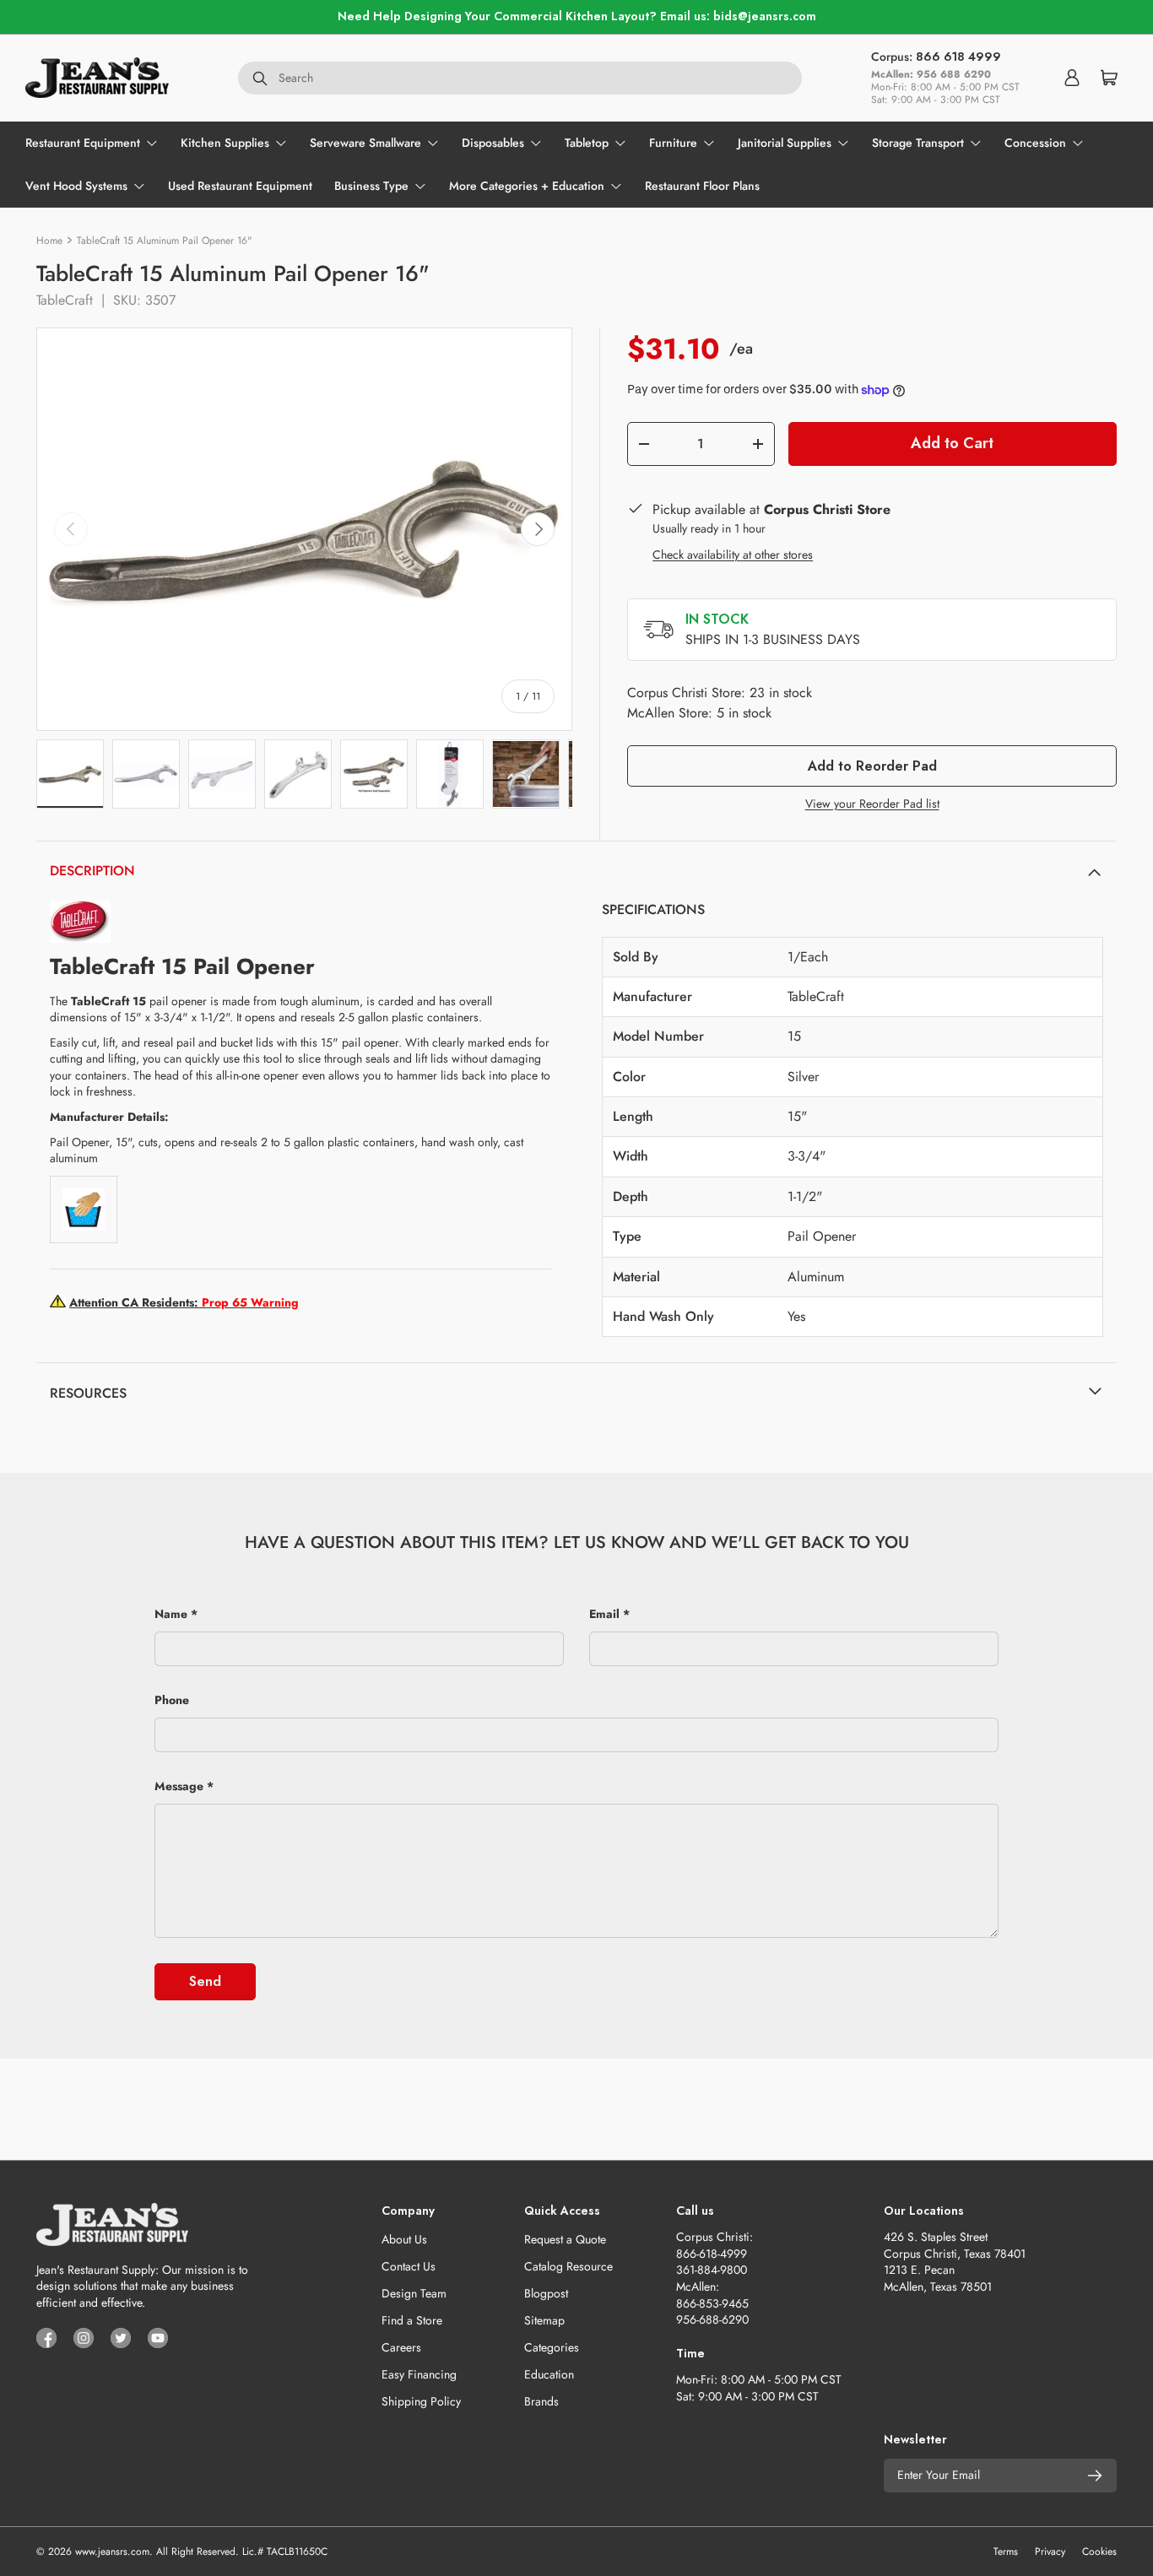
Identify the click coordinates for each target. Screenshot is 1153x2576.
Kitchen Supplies (225, 143)
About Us (404, 2239)
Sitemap (544, 2320)
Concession (1035, 143)
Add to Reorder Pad (872, 766)
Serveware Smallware (365, 143)
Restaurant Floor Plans (702, 186)
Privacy (1050, 2552)
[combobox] (520, 78)
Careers (401, 2347)
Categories (552, 2347)
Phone (172, 1700)
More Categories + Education (527, 186)
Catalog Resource (568, 2266)
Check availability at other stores (733, 555)
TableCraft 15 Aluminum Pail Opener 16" (165, 241)
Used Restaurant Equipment (240, 186)
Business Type (371, 186)
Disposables (493, 143)
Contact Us (409, 2266)
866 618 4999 (958, 57)
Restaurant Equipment (83, 143)
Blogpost (546, 2293)
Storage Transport (918, 143)
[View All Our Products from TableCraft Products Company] (80, 908)
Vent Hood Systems (76, 186)
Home (49, 241)
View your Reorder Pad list (872, 804)
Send (205, 1981)
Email (604, 1614)
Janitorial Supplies (785, 143)
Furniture (673, 143)
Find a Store (412, 2320)
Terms (1006, 2552)
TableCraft (65, 300)
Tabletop (587, 143)
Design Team (414, 2293)
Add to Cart (952, 443)
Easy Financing (419, 2374)
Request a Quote (565, 2239)
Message (179, 1786)
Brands (541, 2401)
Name (171, 1614)
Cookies (1099, 2552)
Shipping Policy (421, 2401)
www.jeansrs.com (112, 2552)
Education (549, 2374)
